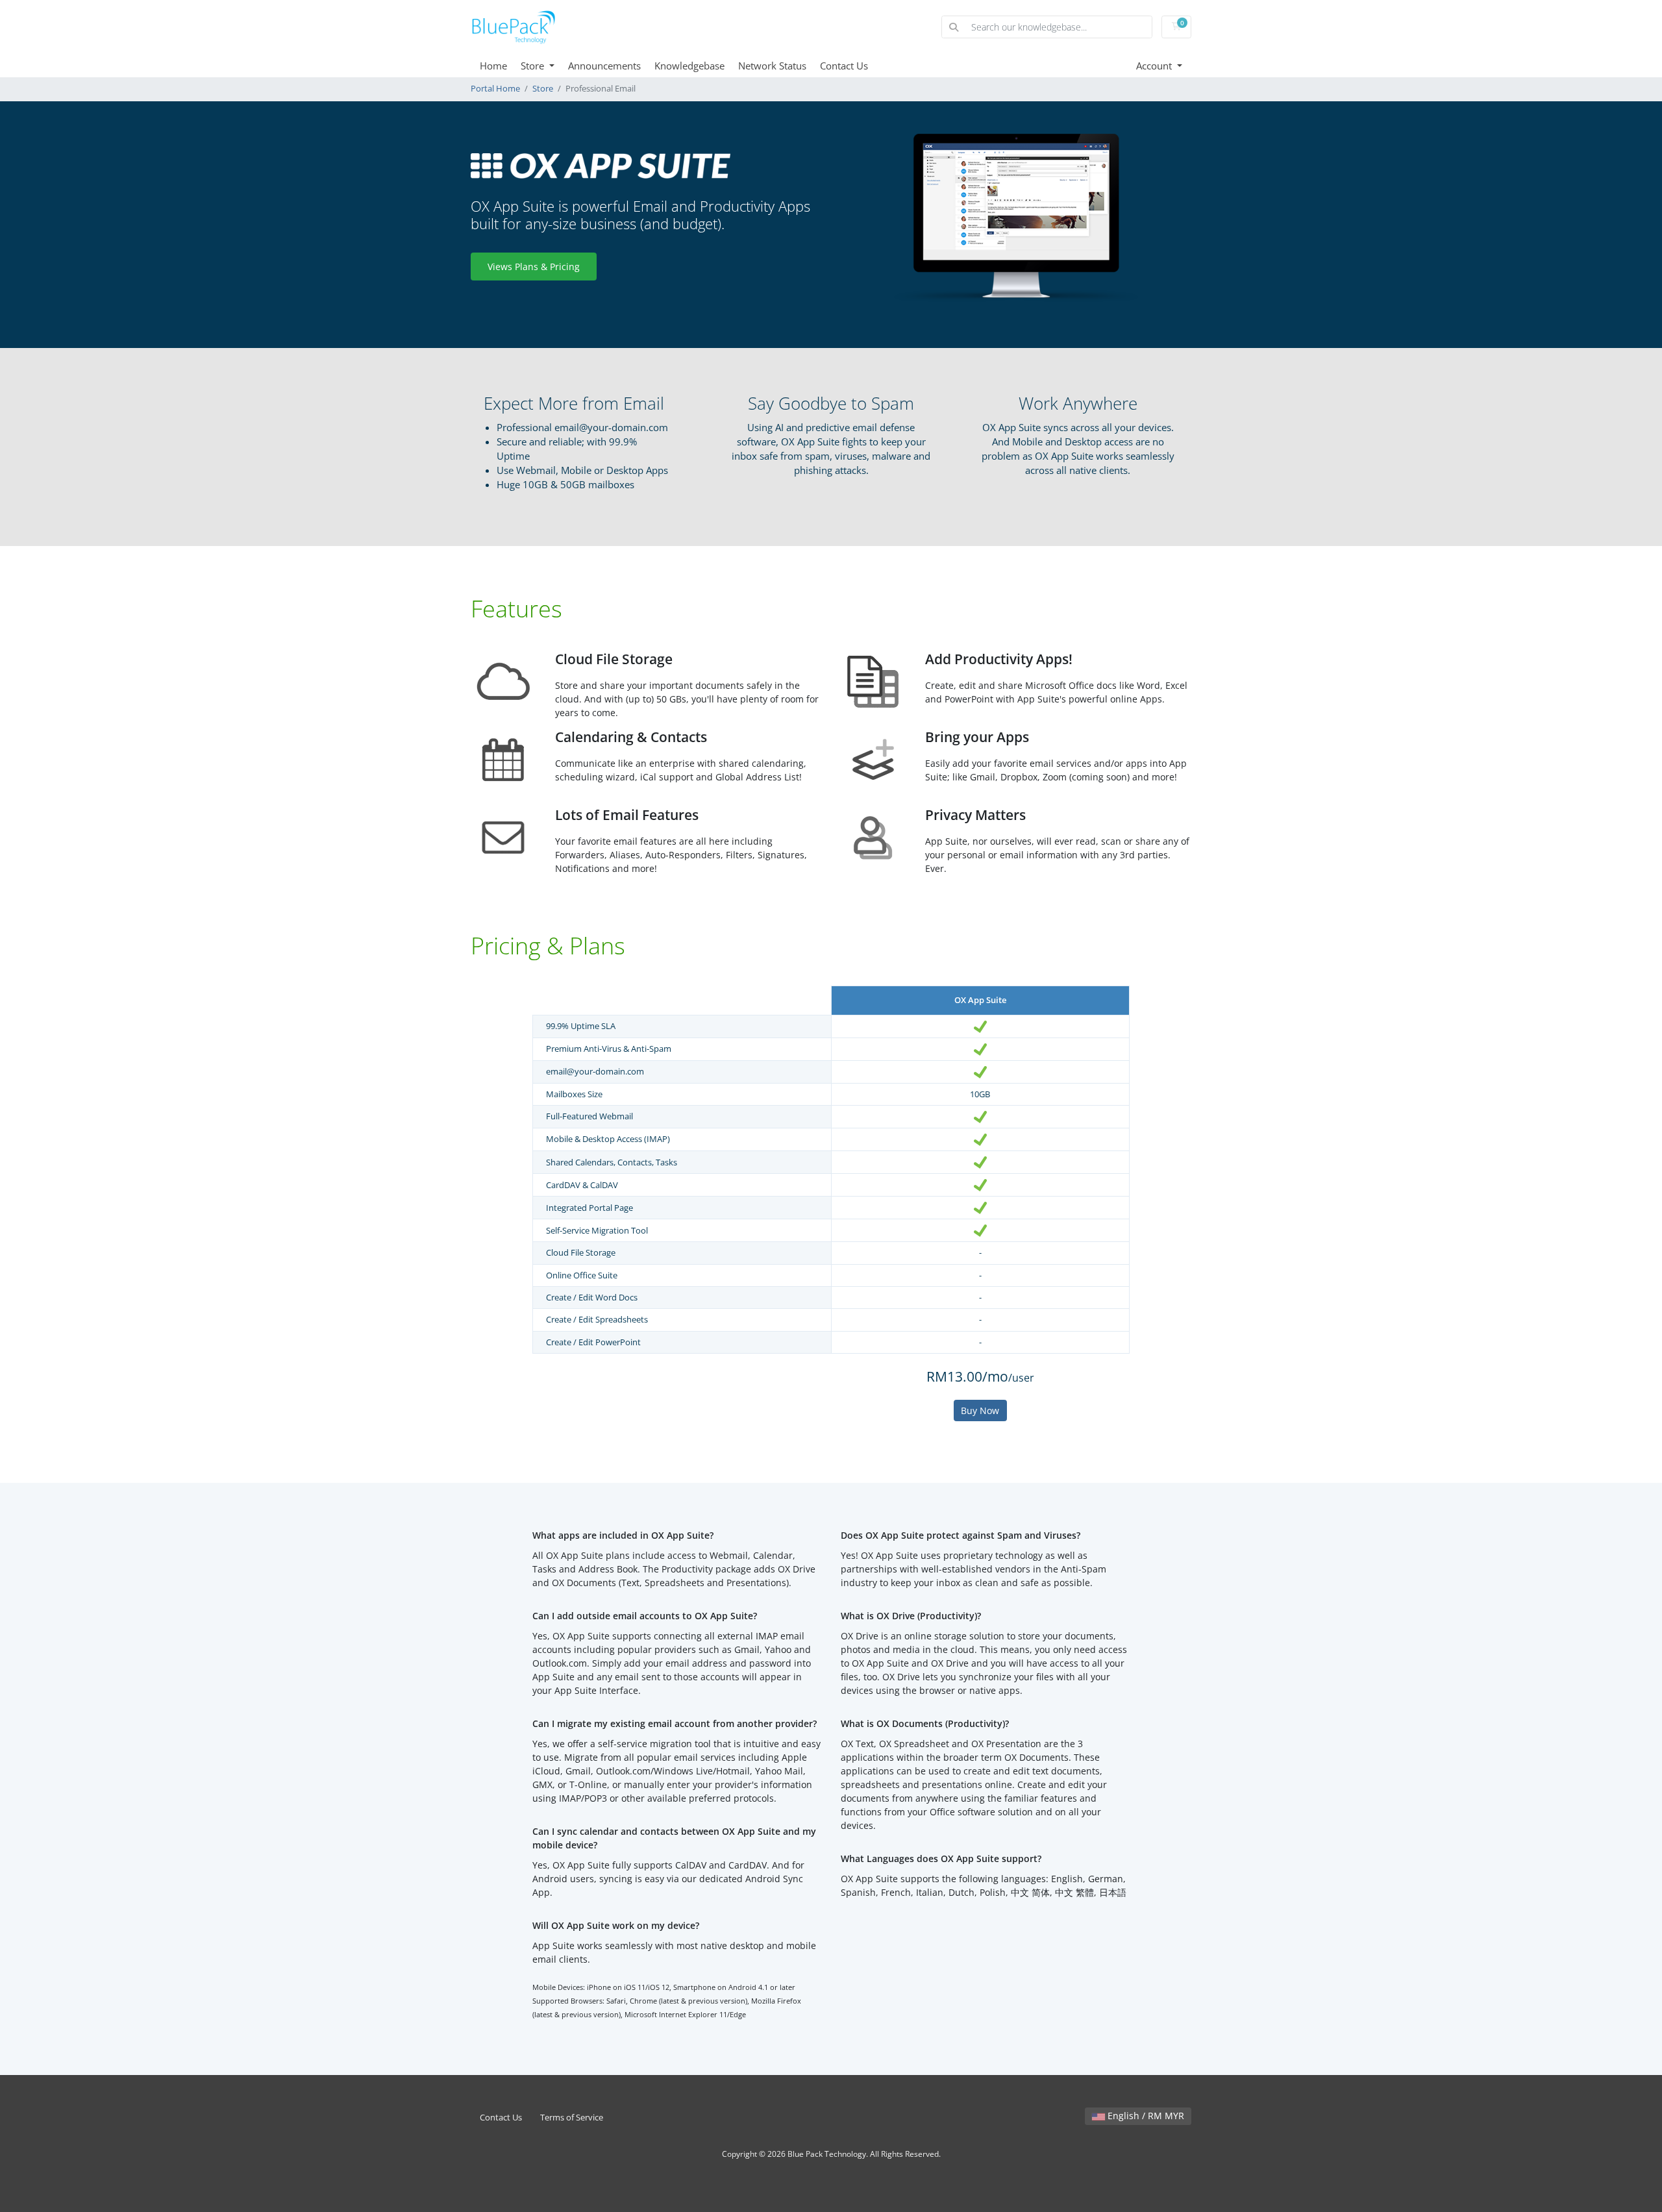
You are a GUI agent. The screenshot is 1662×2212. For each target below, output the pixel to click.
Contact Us (844, 66)
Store (534, 66)
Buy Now (980, 1410)
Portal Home (495, 89)
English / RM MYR (1145, 2116)
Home (493, 66)
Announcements (604, 66)
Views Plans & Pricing (534, 267)
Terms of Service (572, 2118)
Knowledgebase (689, 66)
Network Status (772, 66)
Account (1155, 66)
